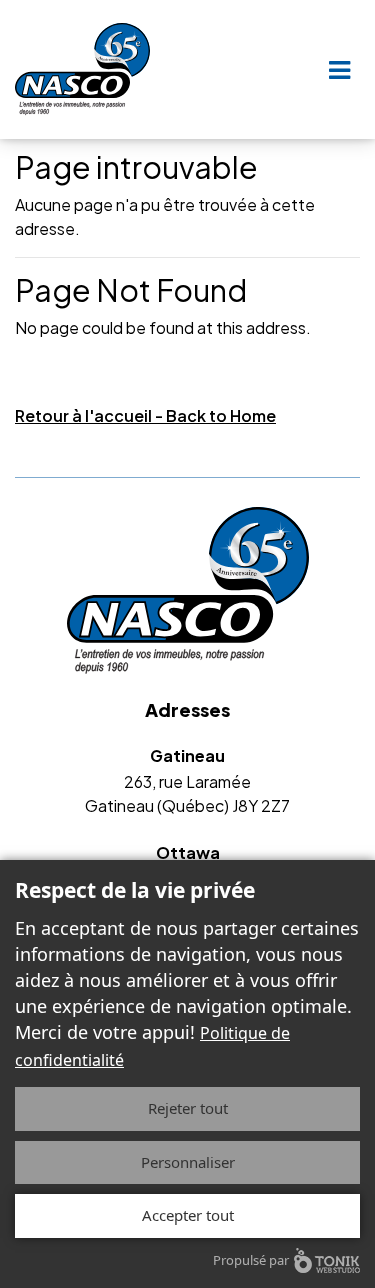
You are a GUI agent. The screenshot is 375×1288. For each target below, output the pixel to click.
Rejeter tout (188, 1108)
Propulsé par (251, 1260)
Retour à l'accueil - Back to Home (145, 415)
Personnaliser (188, 1162)
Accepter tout (188, 1215)
